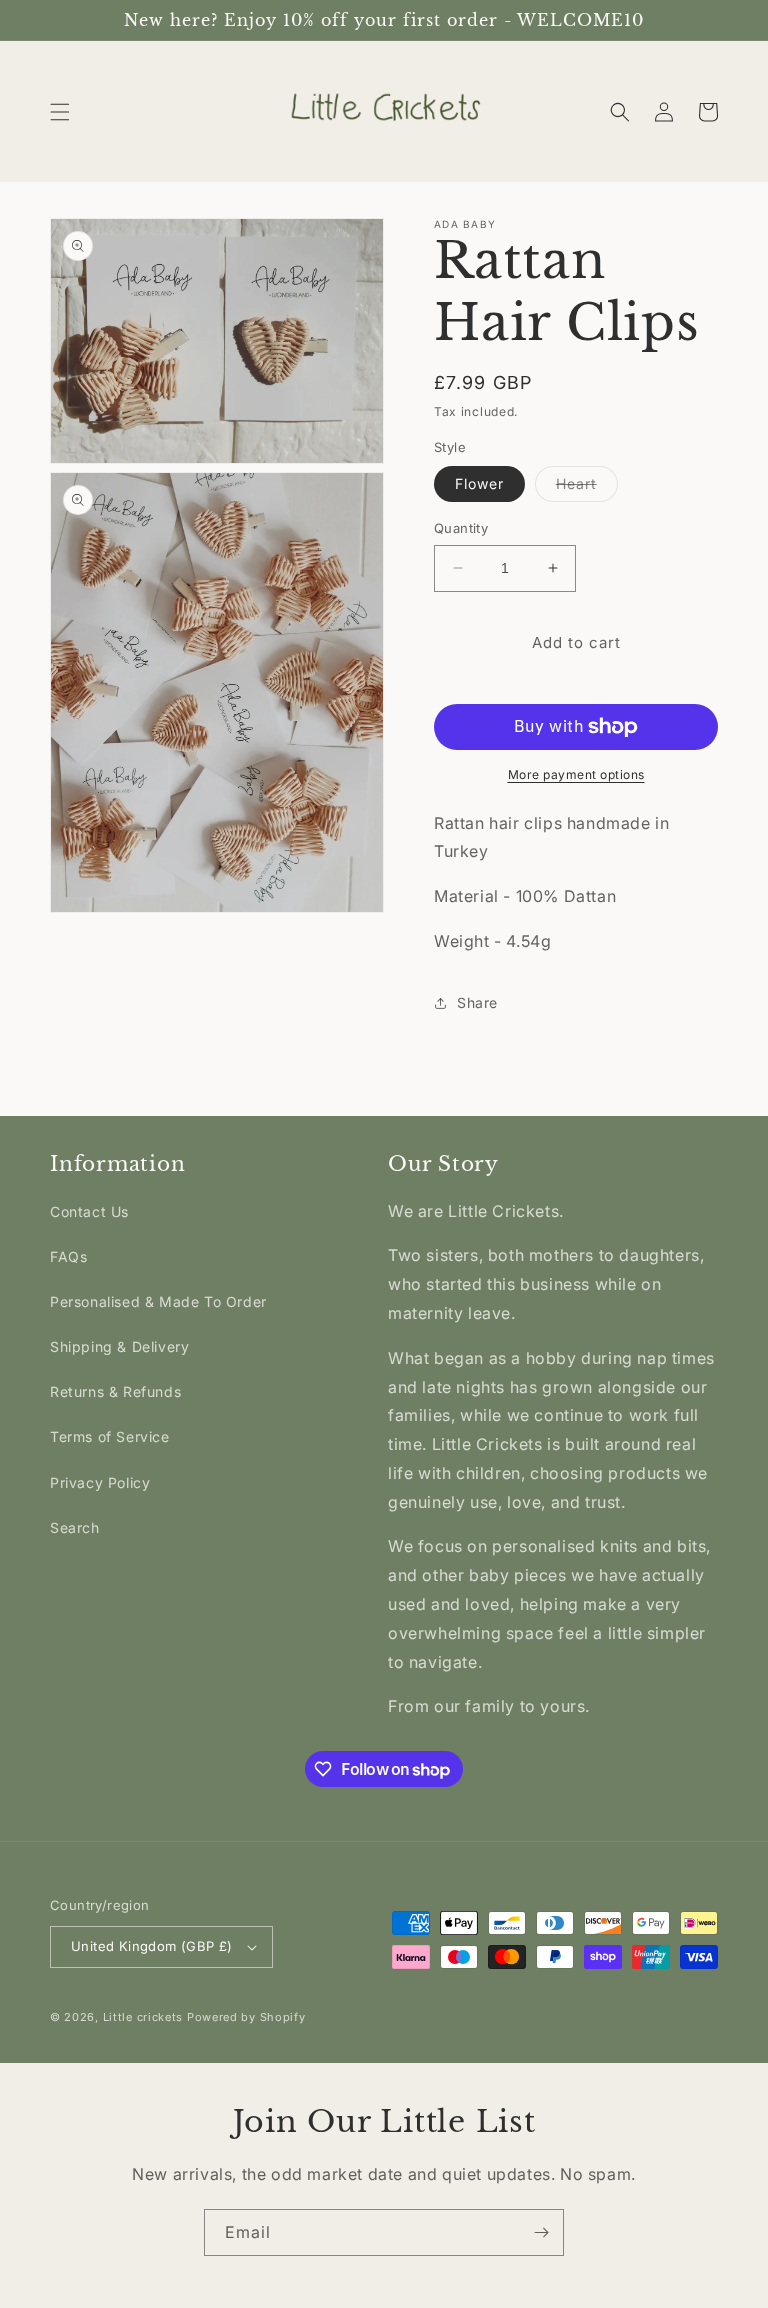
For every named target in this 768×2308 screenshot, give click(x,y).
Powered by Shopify (246, 2017)
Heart (587, 488)
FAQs (68, 1256)
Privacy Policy (100, 1482)
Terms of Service (110, 1436)
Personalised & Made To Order (158, 1301)
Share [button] (477, 1002)
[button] (60, 112)
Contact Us (89, 1211)
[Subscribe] (541, 2232)
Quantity (461, 528)
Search (75, 1527)
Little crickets (145, 2017)
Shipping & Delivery (119, 1346)
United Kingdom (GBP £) (152, 1946)
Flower (479, 483)
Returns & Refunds (115, 1391)
